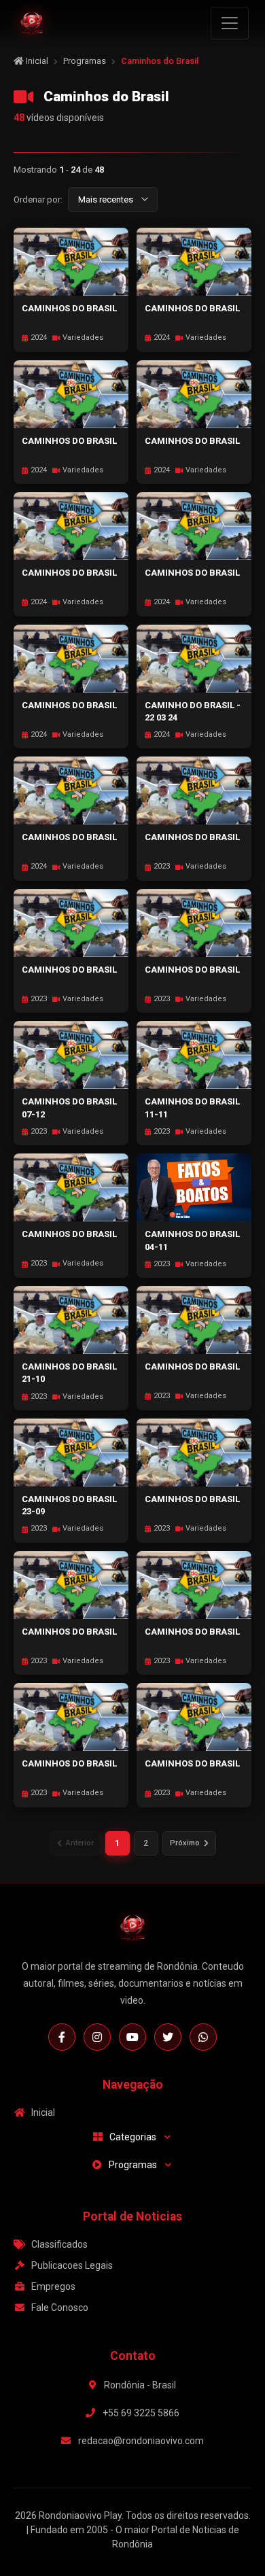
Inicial (36, 61)
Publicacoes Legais (72, 2265)
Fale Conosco (60, 2308)
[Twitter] (168, 2037)
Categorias (133, 2137)
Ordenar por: (38, 199)
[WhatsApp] (203, 2037)
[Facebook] (62, 2037)
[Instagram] (97, 2037)
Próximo (185, 1843)
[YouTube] (132, 2037)
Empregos (53, 2286)
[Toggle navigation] (230, 23)
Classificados (59, 2244)
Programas (85, 61)
